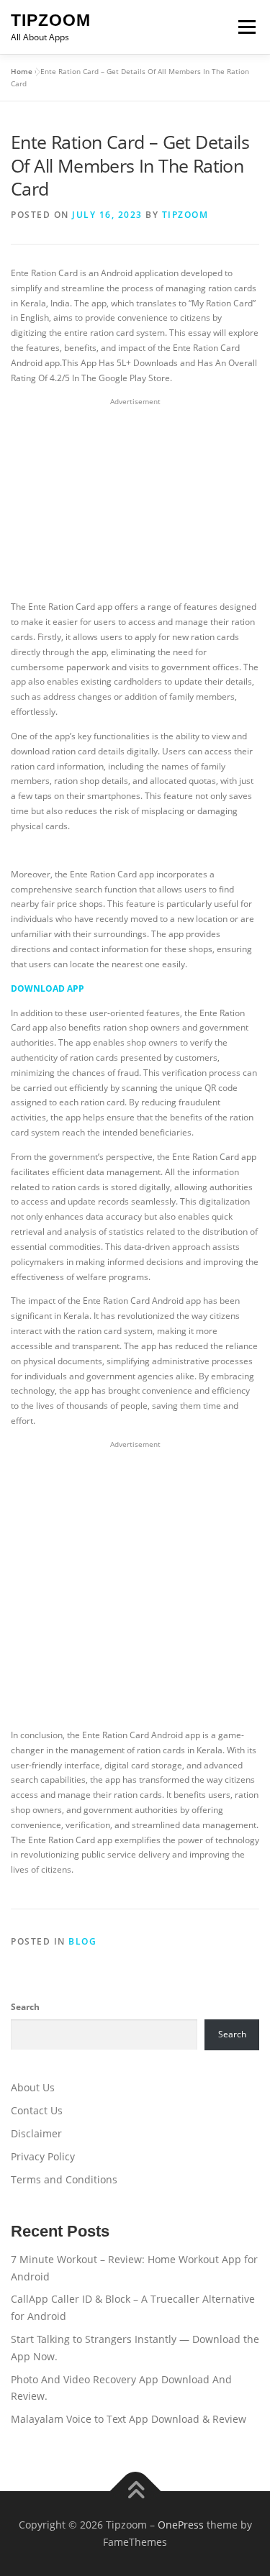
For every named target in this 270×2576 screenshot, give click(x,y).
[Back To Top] (135, 2491)
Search (25, 2007)
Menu (246, 27)
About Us (33, 2087)
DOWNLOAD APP (48, 988)
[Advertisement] (135, 500)
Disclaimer (36, 2133)
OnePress (181, 2525)
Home (22, 71)
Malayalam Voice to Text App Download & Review (129, 2419)
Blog (82, 1941)
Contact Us (37, 2110)
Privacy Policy (43, 2156)
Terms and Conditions (64, 2179)
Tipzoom (51, 20)
